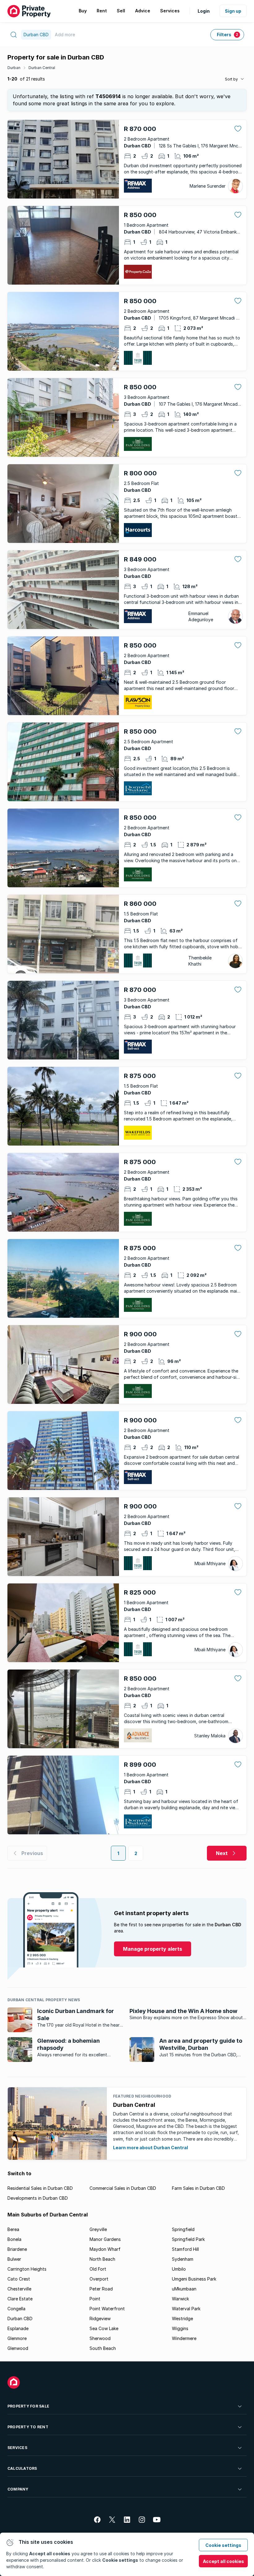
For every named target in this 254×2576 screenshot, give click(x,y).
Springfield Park (188, 2239)
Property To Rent (28, 2427)
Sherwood (100, 2338)
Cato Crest (19, 2279)
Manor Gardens (105, 2239)
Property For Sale (28, 2406)
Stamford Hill (185, 2249)
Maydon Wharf (105, 2249)
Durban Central (42, 68)
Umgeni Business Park (194, 2279)
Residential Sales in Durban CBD (40, 2188)
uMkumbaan (184, 2289)
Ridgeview (100, 2318)
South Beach (103, 2348)
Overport (99, 2279)
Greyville (98, 2229)
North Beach (102, 2259)
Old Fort (98, 2269)
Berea (13, 2229)
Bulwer (14, 2259)
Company (18, 2489)
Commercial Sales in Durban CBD (123, 2188)
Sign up (233, 11)
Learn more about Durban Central (151, 2148)
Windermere (184, 2338)
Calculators (22, 2468)
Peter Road (101, 2289)
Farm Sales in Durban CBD (198, 2188)
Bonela (14, 2239)
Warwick (180, 2299)
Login (204, 11)
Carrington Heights (27, 2269)
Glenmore (17, 2338)
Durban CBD (20, 2318)
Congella (16, 2309)
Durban (14, 68)
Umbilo (179, 2269)
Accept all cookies (223, 2561)
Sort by (231, 79)
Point (95, 2299)
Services (17, 2448)
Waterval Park (186, 2309)
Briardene (17, 2249)
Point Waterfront (107, 2309)
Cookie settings (223, 2545)
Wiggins (180, 2328)
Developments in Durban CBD (38, 2198)
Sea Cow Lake (104, 2328)
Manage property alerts (153, 1949)
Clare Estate (20, 2299)
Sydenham (183, 2259)
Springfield (183, 2229)
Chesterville (19, 2289)
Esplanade (18, 2328)
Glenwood (18, 2348)
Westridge (182, 2318)
